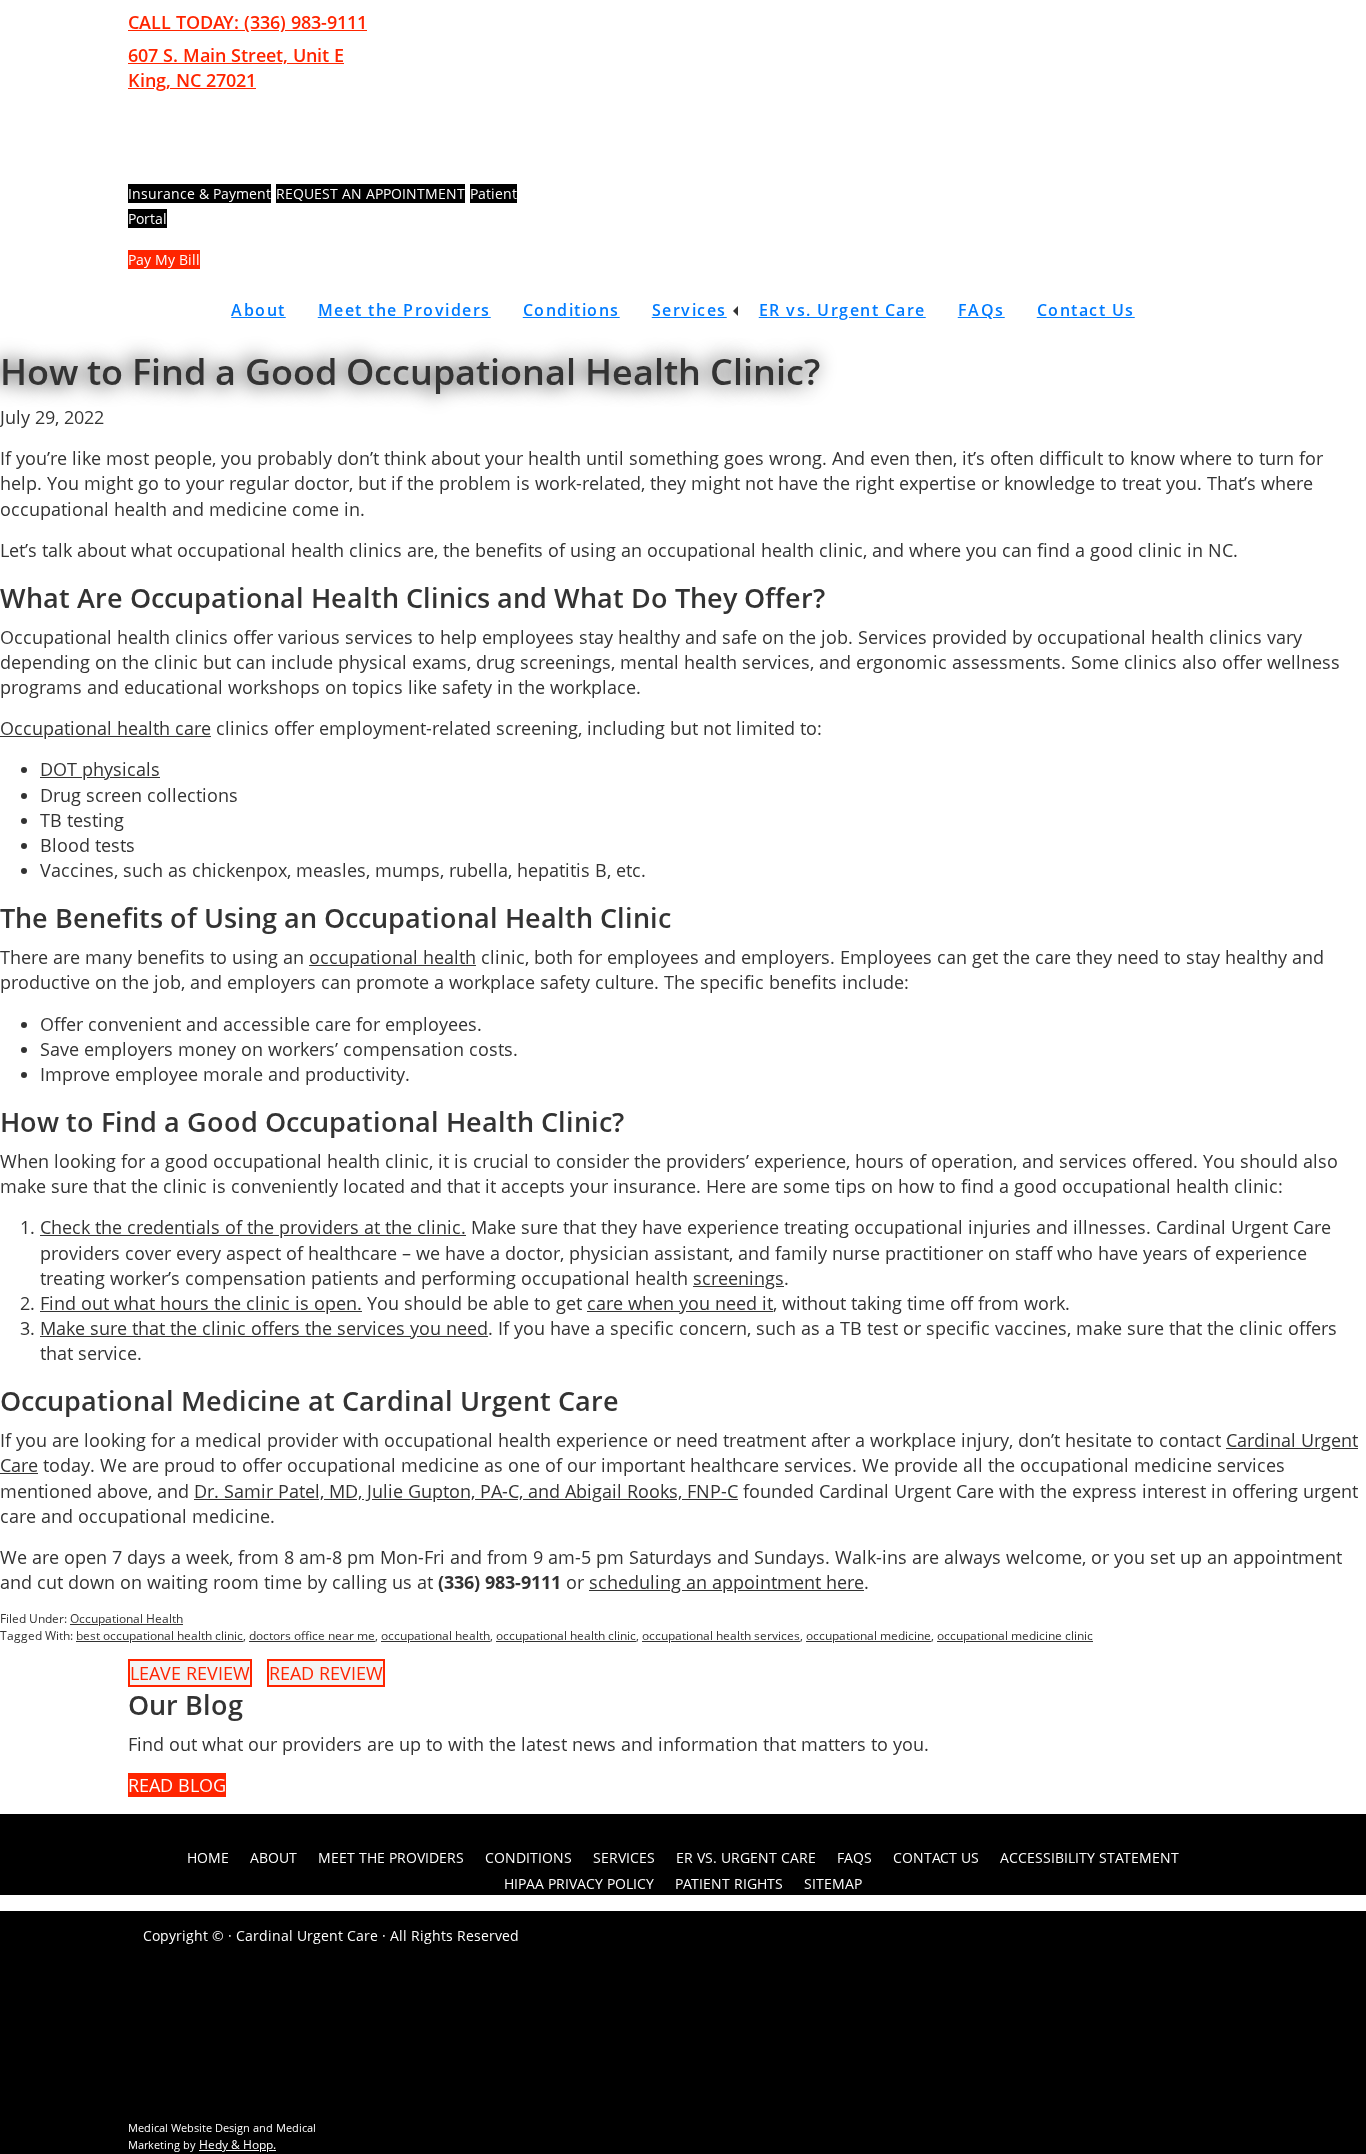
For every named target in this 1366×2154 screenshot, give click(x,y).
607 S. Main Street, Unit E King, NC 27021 (236, 67)
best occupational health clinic (159, 1635)
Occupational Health (126, 1618)
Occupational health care (105, 728)
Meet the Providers (404, 310)
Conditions (571, 310)
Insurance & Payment (199, 193)
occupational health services (721, 1635)
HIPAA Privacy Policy (579, 1883)
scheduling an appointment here (726, 1582)
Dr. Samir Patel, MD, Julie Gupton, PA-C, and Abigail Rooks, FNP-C (466, 1491)
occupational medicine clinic (1015, 1635)
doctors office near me (312, 1635)
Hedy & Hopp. (237, 2144)
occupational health (392, 957)
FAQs (981, 310)
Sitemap (833, 1883)
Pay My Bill (164, 259)
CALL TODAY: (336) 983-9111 (247, 22)
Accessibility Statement (1089, 1857)
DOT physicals (100, 769)
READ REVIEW (326, 1673)
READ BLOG (177, 1785)
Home (208, 1857)
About (258, 310)
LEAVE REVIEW (190, 1673)
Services (689, 310)
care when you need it (680, 1303)
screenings (738, 1278)
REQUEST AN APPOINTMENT (370, 193)
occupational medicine (868, 1635)
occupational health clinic (566, 1635)
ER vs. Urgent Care (842, 310)
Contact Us (1086, 310)
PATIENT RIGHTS (729, 1883)
